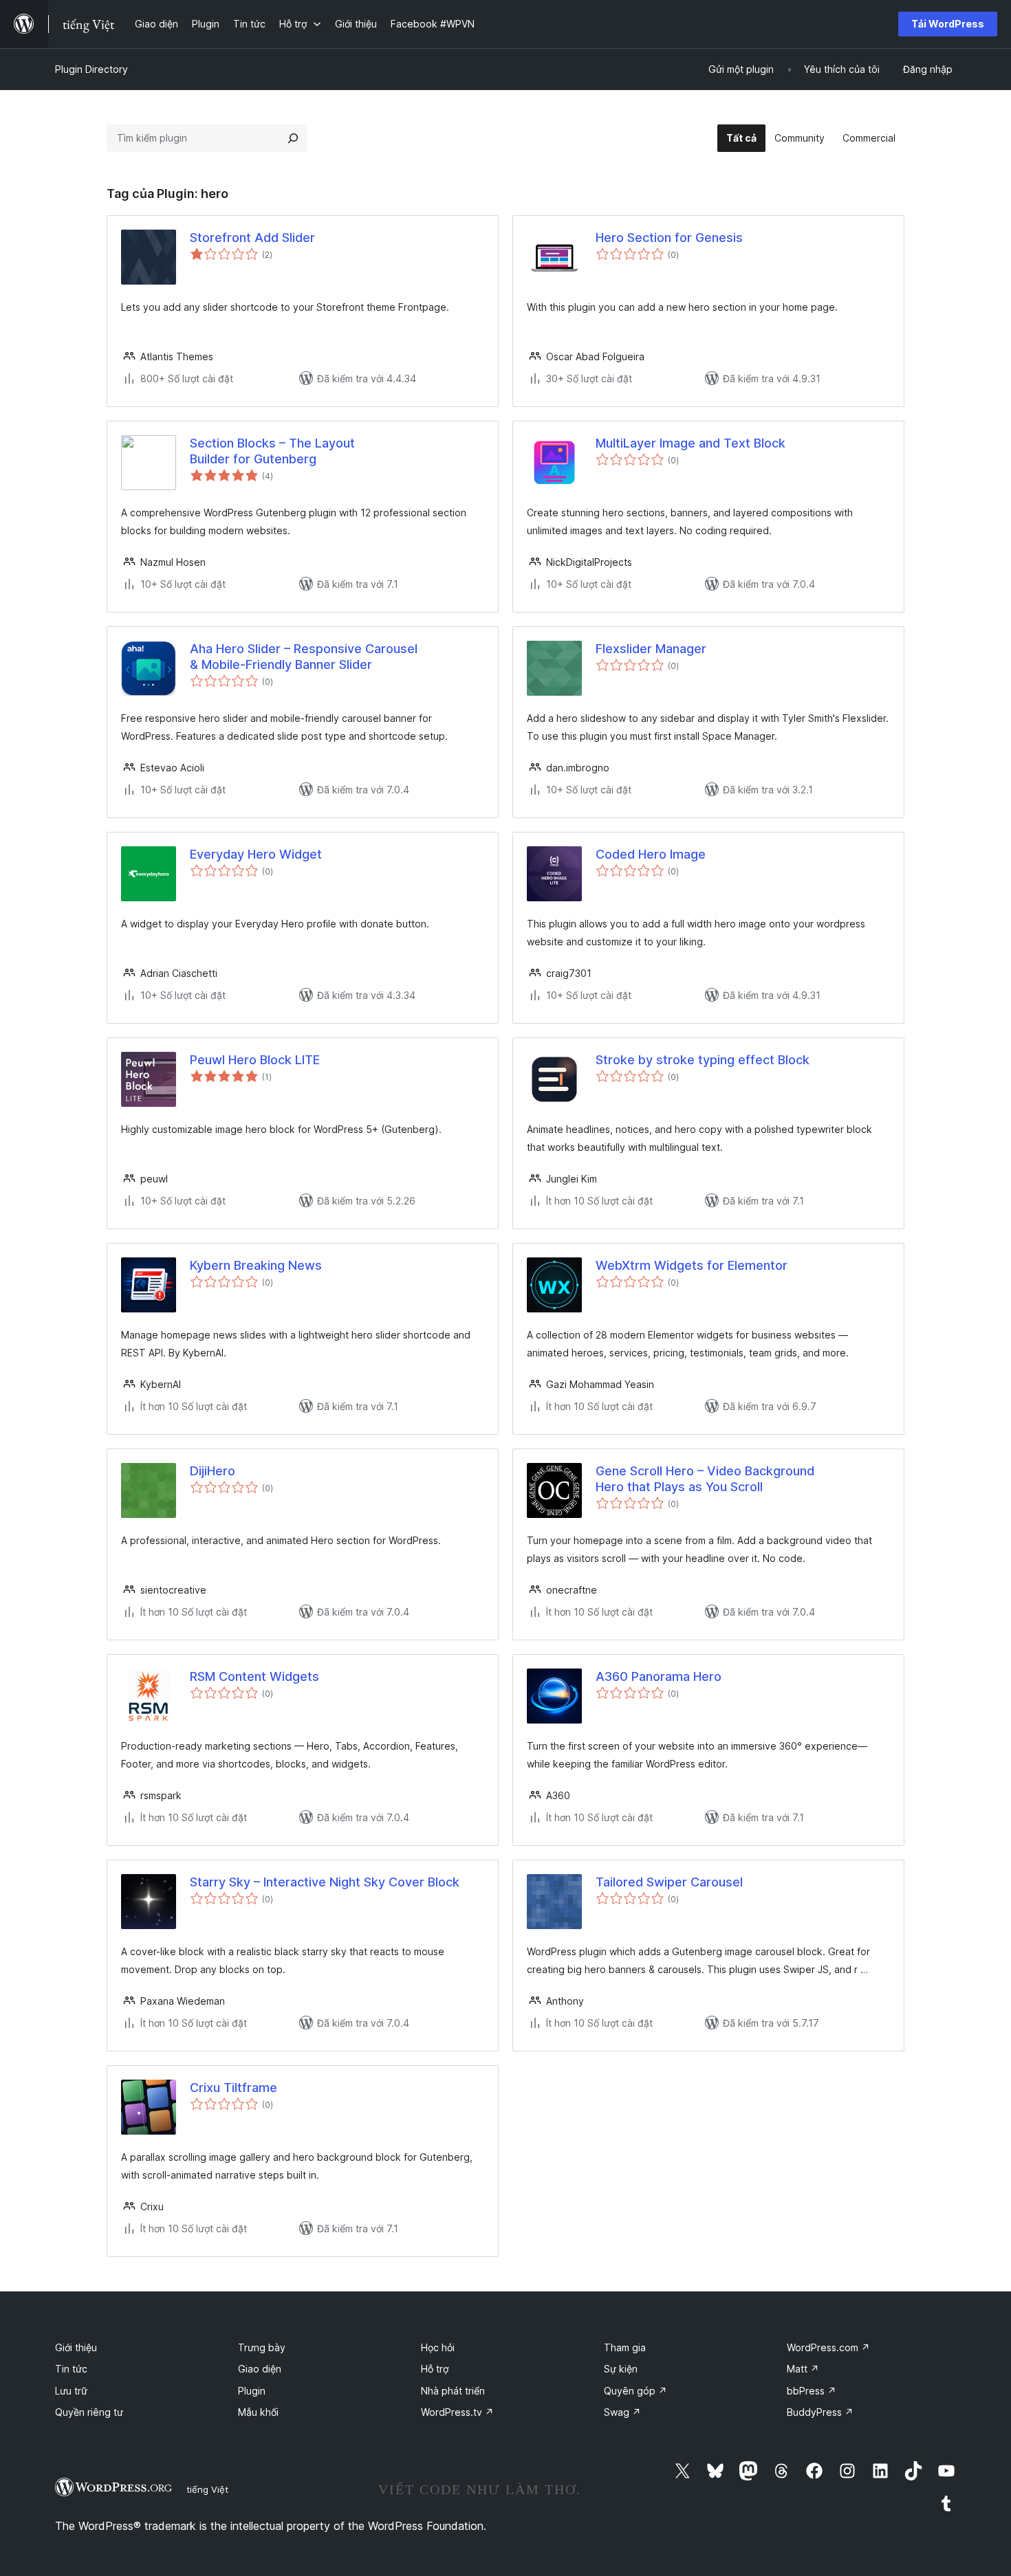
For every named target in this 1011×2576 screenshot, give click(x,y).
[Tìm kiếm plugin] (293, 138)
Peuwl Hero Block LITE (255, 1060)
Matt (803, 2369)
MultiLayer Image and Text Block (691, 443)
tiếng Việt (207, 2489)
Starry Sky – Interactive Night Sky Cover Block (325, 1882)
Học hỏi (438, 2347)
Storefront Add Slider (252, 238)
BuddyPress (820, 2412)
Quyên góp (635, 2391)
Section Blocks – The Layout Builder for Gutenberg (272, 451)
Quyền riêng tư (89, 2412)
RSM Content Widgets (254, 1676)
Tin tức (71, 2369)
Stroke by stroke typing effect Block (703, 1060)
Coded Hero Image (651, 854)
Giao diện (260, 2369)
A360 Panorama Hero (659, 1676)
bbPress (812, 2391)
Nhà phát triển (453, 2391)
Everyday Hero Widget (256, 854)
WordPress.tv (457, 2412)
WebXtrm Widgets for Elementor (692, 1265)
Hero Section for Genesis (669, 238)
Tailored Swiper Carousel (669, 1882)
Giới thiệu (76, 2347)
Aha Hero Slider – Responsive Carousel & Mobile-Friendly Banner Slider (304, 657)
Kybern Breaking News (256, 1265)
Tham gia (625, 2347)
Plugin (252, 2391)
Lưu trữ (71, 2391)
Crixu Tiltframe (233, 2088)
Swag (622, 2412)
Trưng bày (262, 2347)
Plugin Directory (91, 69)
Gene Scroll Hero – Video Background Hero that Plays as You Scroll (705, 1479)
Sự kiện (621, 2369)
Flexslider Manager (651, 649)
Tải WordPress (948, 24)
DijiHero (213, 1471)
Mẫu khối (258, 2412)
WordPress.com (828, 2347)
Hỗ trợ (435, 2369)
